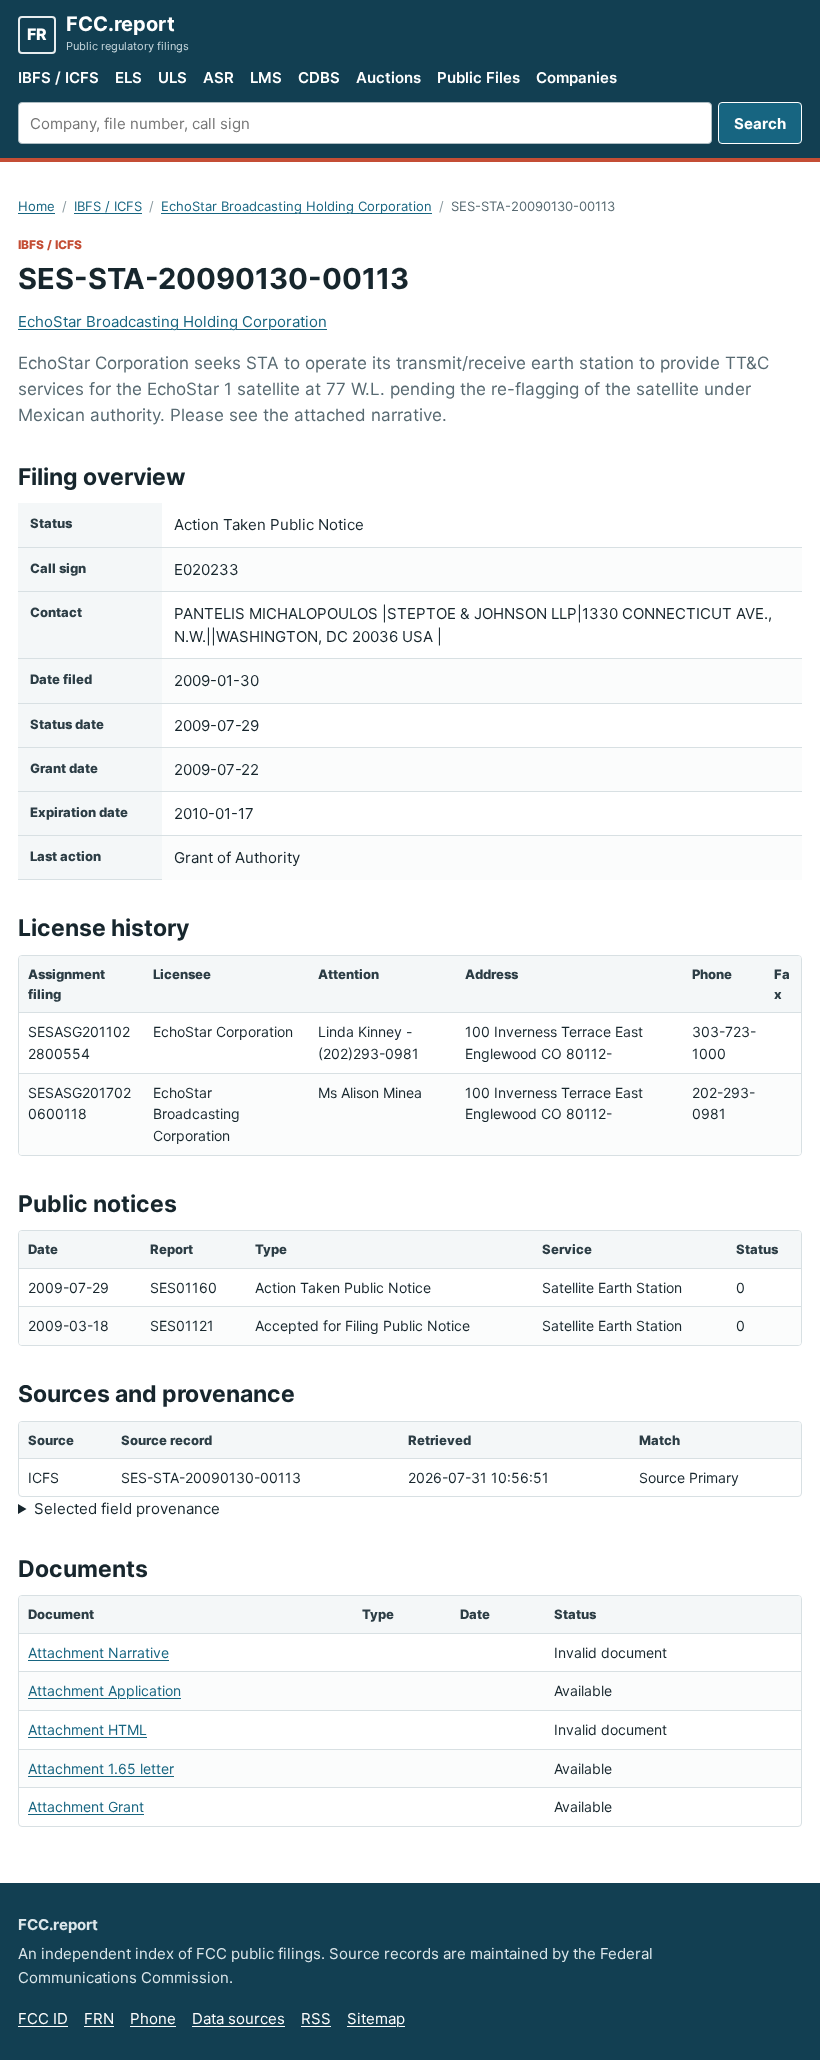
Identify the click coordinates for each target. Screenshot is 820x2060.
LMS (266, 77)
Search (760, 123)
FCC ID (43, 2018)
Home (36, 206)
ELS (128, 77)
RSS (316, 2018)
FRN (99, 2018)
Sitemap (376, 2018)
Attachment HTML (87, 1729)
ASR (218, 77)
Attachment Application (104, 1690)
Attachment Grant (86, 1806)
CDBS (319, 77)
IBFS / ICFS (58, 77)
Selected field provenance (127, 1508)
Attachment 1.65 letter (101, 1768)
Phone (153, 2018)
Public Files (478, 77)
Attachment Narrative (98, 1652)
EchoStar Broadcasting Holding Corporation (296, 206)
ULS (172, 77)
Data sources (238, 2018)
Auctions (388, 77)
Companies (576, 77)
